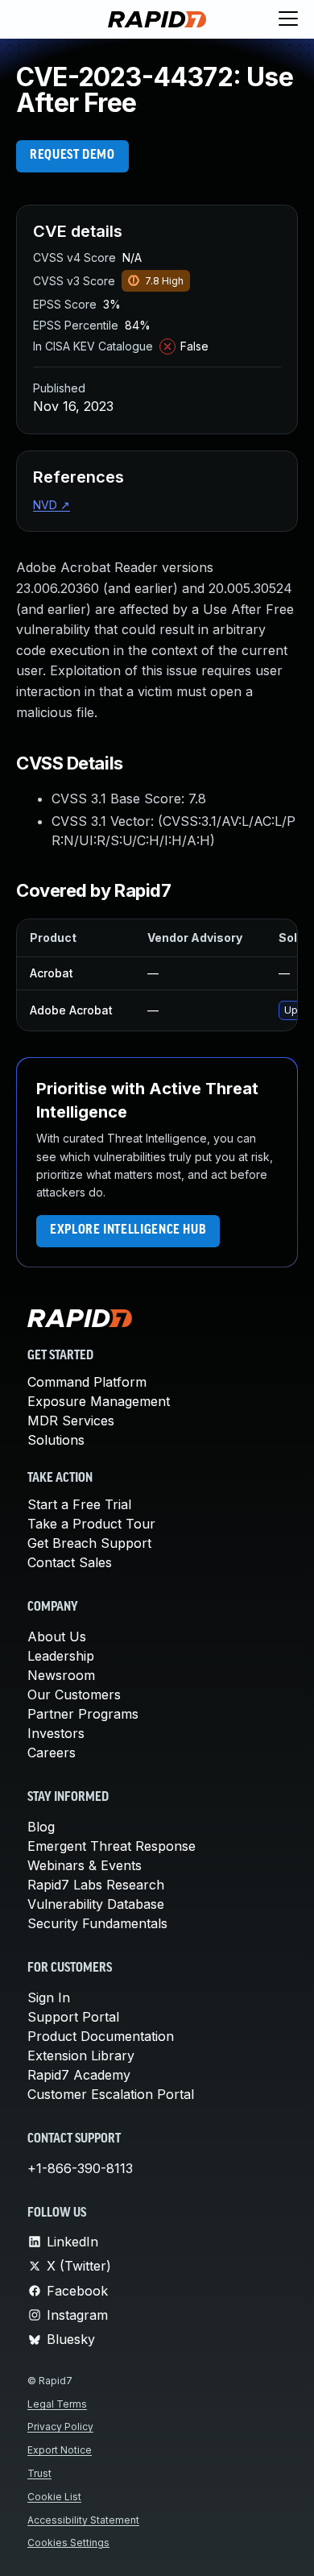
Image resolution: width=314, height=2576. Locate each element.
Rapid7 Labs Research (96, 1885)
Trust (39, 2473)
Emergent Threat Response (112, 1846)
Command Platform (87, 1382)
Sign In (49, 1997)
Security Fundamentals (97, 1923)
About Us (57, 1636)
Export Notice (60, 2450)
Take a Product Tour (91, 1524)
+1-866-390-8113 (80, 2168)
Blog (41, 1827)
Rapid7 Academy (79, 2075)
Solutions (56, 1440)
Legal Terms (57, 2404)
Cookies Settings (68, 2543)
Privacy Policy (60, 2427)
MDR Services (71, 1421)
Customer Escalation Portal (111, 2094)
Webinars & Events (85, 1865)
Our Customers (74, 1695)
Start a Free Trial (79, 1504)
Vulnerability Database (96, 1904)
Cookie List (54, 2497)
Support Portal (73, 2017)
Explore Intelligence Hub (128, 1230)
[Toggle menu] (288, 19)
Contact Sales (70, 1562)
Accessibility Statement (83, 2520)
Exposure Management (99, 1401)
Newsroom (61, 1675)
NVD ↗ (52, 505)
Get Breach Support (89, 1543)
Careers (52, 1753)
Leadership (61, 1656)
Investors (56, 1733)
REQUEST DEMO (72, 156)
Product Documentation (101, 2036)
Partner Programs (83, 1714)
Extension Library (81, 2055)
